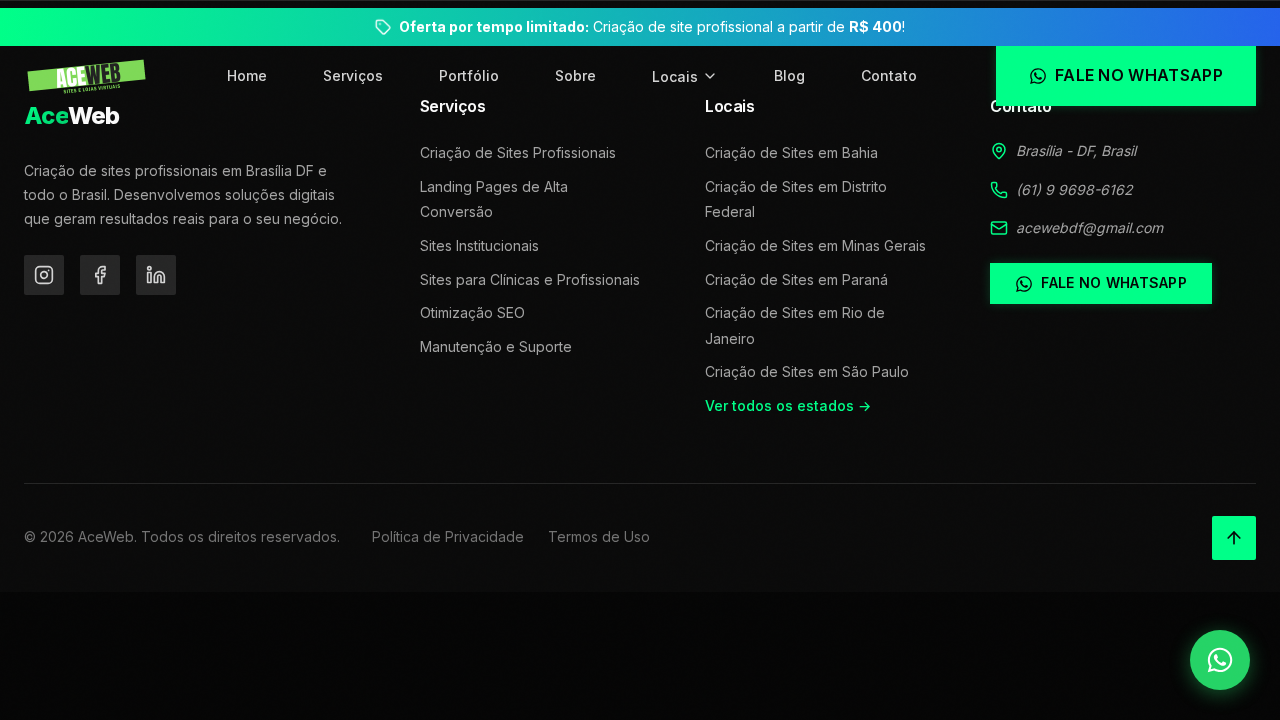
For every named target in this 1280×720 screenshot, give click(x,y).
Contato (889, 75)
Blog (789, 75)
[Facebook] (100, 275)
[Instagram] (44, 275)
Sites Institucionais (479, 245)
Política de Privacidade (448, 536)
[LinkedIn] (156, 275)
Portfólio (469, 75)
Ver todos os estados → (788, 405)
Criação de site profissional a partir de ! (652, 26)
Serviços (353, 75)
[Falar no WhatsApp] (1220, 660)
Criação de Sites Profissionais (518, 152)
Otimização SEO (472, 312)
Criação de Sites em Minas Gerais (815, 245)
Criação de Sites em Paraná (796, 279)
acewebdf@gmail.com (1089, 227)
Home (247, 75)
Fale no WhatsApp (1113, 282)
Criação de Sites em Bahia (791, 152)
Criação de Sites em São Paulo (807, 371)
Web (72, 115)
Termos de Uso (599, 536)
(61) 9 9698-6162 (1074, 189)
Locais (675, 76)
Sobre (575, 75)
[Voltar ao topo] (1234, 538)
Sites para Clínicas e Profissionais (530, 279)
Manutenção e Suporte (496, 346)
